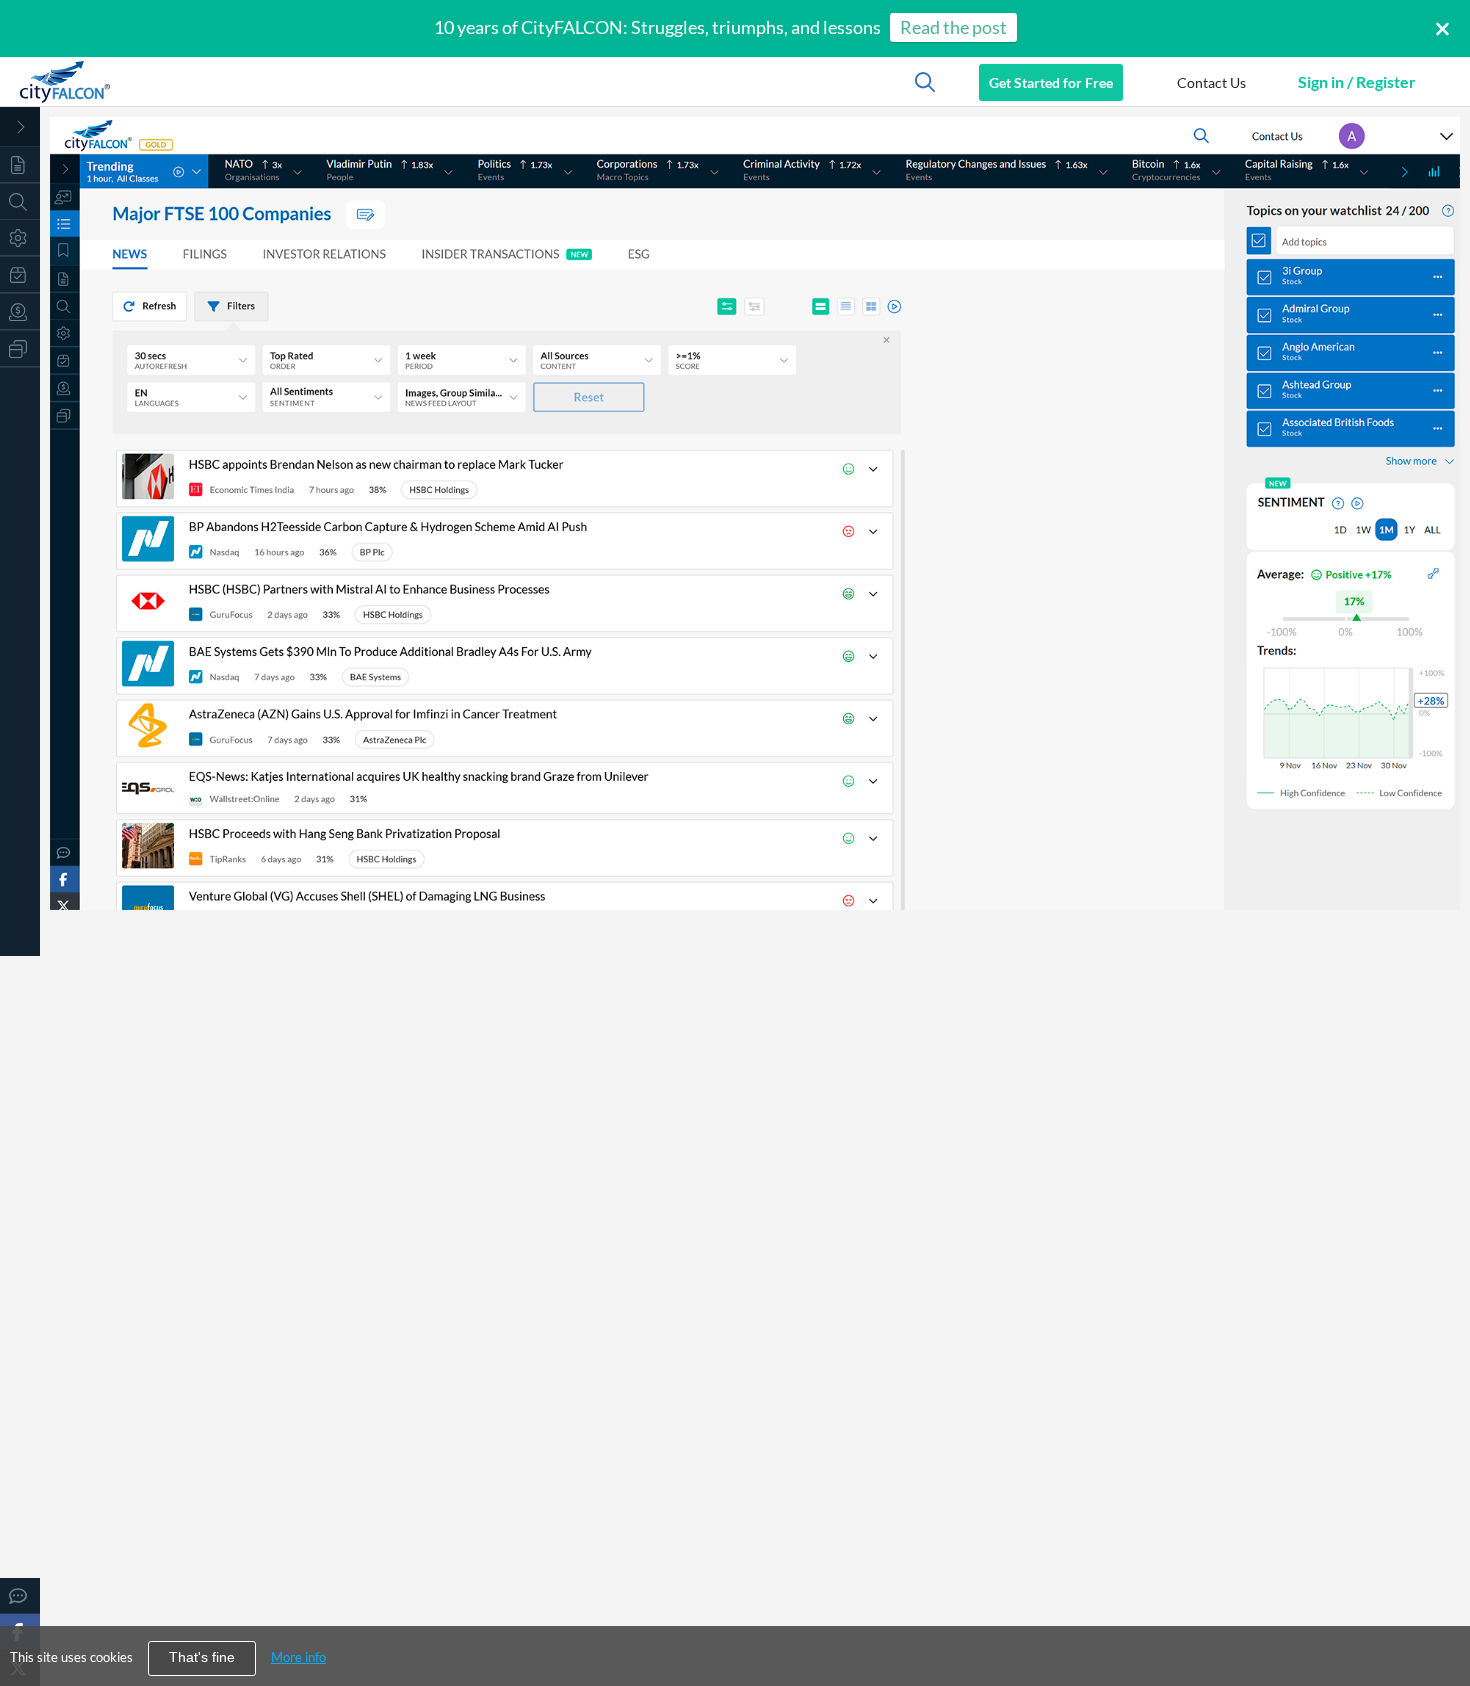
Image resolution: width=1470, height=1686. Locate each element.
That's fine (202, 1657)
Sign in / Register (1357, 81)
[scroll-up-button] (1437, 1610)
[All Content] (20, 164)
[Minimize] (20, 127)
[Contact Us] (20, 1595)
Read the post (953, 27)
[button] (1211, 82)
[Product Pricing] (20, 311)
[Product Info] (20, 274)
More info (298, 1657)
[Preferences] (20, 237)
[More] (20, 348)
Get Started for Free (1051, 82)
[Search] (20, 201)
